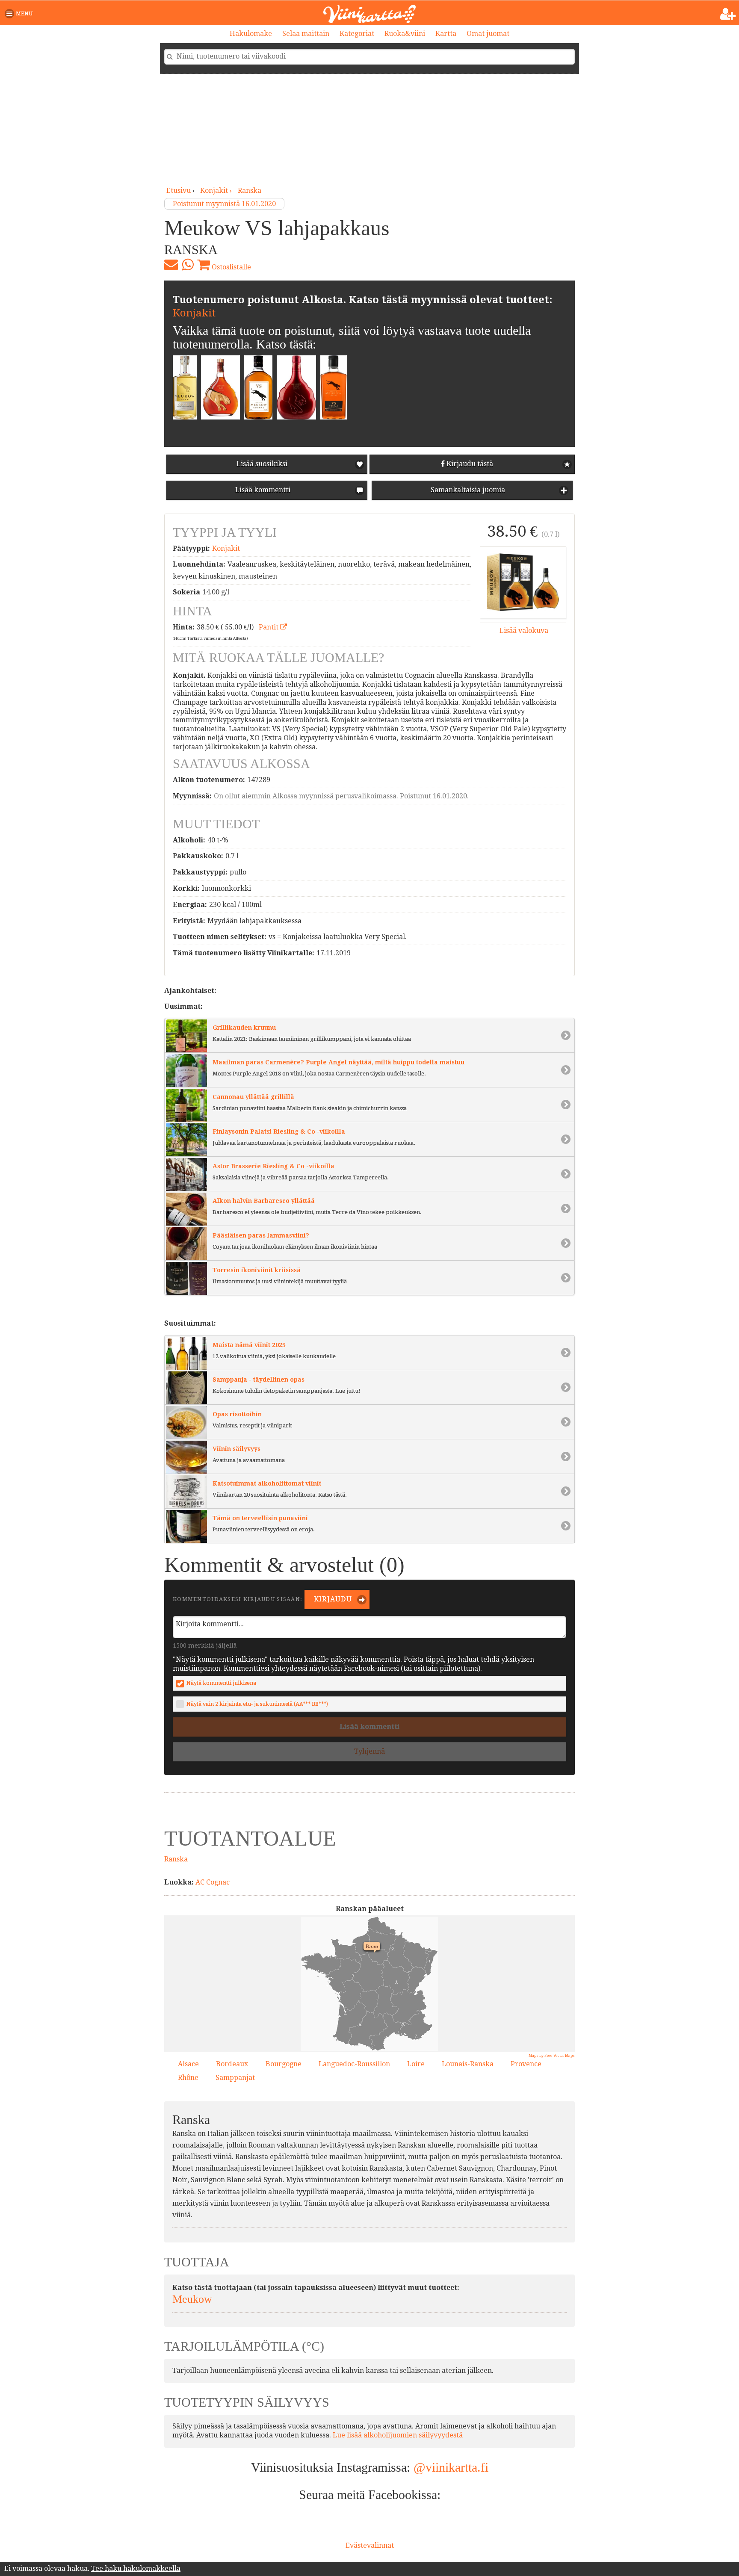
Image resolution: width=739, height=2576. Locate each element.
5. (351, 1974)
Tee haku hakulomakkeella (136, 2569)
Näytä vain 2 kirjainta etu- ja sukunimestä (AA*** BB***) (257, 1704)
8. (401, 2023)
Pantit (269, 627)
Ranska (250, 191)
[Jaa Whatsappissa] (188, 265)
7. (414, 2035)
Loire (416, 2064)
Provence (526, 2064)
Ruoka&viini (405, 34)
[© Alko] (523, 582)
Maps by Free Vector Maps (552, 2056)
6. (358, 2023)
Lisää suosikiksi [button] (262, 464)
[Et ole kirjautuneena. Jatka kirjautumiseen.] (728, 14)
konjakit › (217, 191)
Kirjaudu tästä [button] (469, 464)
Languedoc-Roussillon (354, 2064)
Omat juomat (488, 34)
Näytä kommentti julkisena (221, 1683)
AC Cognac (213, 1882)
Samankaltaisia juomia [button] (467, 490)
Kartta (446, 34)
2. (343, 2012)
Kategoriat (357, 34)
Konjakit (194, 313)
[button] (20, 14)
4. (384, 2036)
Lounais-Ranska (468, 2064)
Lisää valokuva (523, 631)
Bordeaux (232, 2064)
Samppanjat (235, 2078)
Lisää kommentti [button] (262, 490)
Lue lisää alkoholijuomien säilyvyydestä (398, 2435)
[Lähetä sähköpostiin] (171, 265)
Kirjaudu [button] (332, 1599)
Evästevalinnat (370, 2545)
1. (428, 1960)
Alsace (188, 2064)
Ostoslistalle (231, 267)
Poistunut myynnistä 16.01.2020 (224, 204)
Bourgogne (284, 2064)
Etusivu (179, 191)
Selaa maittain (306, 34)
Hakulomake (251, 34)
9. (391, 1947)
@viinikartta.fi (451, 2467)
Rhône (188, 2078)
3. (394, 1981)
